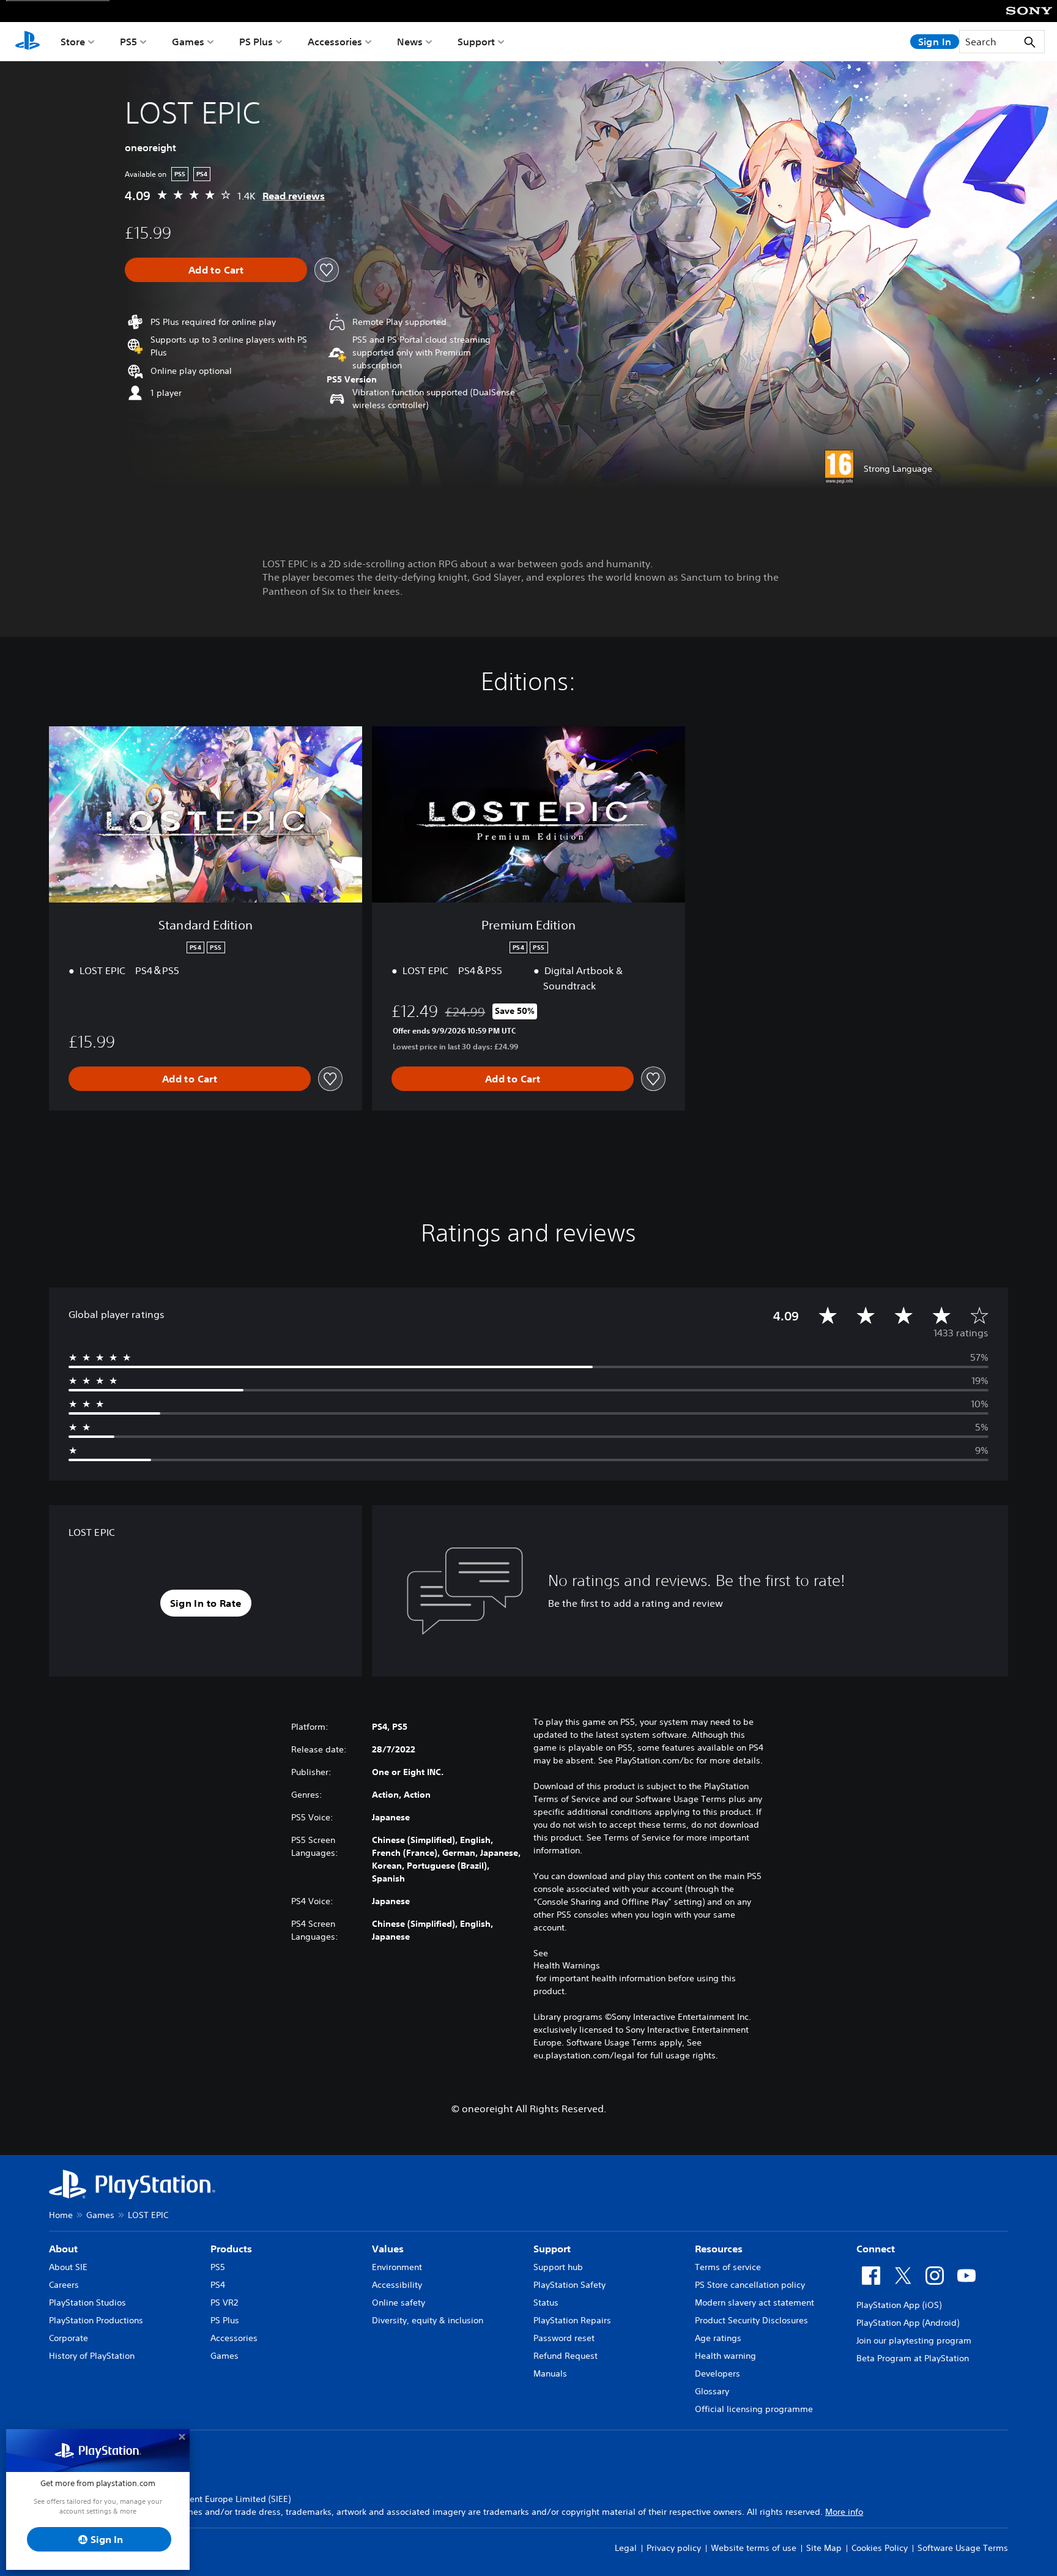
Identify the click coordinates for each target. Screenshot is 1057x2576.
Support (476, 42)
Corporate (69, 2338)
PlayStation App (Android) (908, 2323)
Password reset (564, 2338)
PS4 (218, 2285)
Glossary (712, 2391)
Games (188, 42)
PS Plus (256, 42)
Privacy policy (674, 2548)
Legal (626, 2548)
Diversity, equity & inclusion (428, 2320)
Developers (718, 2373)
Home (61, 2215)
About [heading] (63, 2249)
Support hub (558, 2267)
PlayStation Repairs (572, 2320)
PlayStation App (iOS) (899, 2305)
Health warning (725, 2356)
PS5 (128, 42)
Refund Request (566, 2356)
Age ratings (718, 2338)
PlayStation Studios (87, 2302)
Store (73, 42)
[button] (206, 1603)
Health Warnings (567, 1965)
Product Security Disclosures (751, 2320)
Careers (64, 2285)
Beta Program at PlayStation (913, 2358)
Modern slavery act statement (755, 2302)
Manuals (550, 2373)
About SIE (68, 2267)
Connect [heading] (876, 2249)
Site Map (824, 2548)
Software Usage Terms (963, 2548)
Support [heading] (552, 2249)
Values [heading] (388, 2249)
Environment (397, 2267)
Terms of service (728, 2267)
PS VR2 (224, 2302)
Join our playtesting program (914, 2340)
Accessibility (397, 2285)
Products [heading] (231, 2249)
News (410, 42)
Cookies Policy (880, 2548)
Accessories (335, 42)
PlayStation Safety (569, 2285)
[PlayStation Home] (28, 42)
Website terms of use (754, 2548)
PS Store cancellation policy (750, 2285)
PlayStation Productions (96, 2320)
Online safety (399, 2302)
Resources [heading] (719, 2249)
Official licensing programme (754, 2409)
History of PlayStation (92, 2356)
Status (546, 2302)
